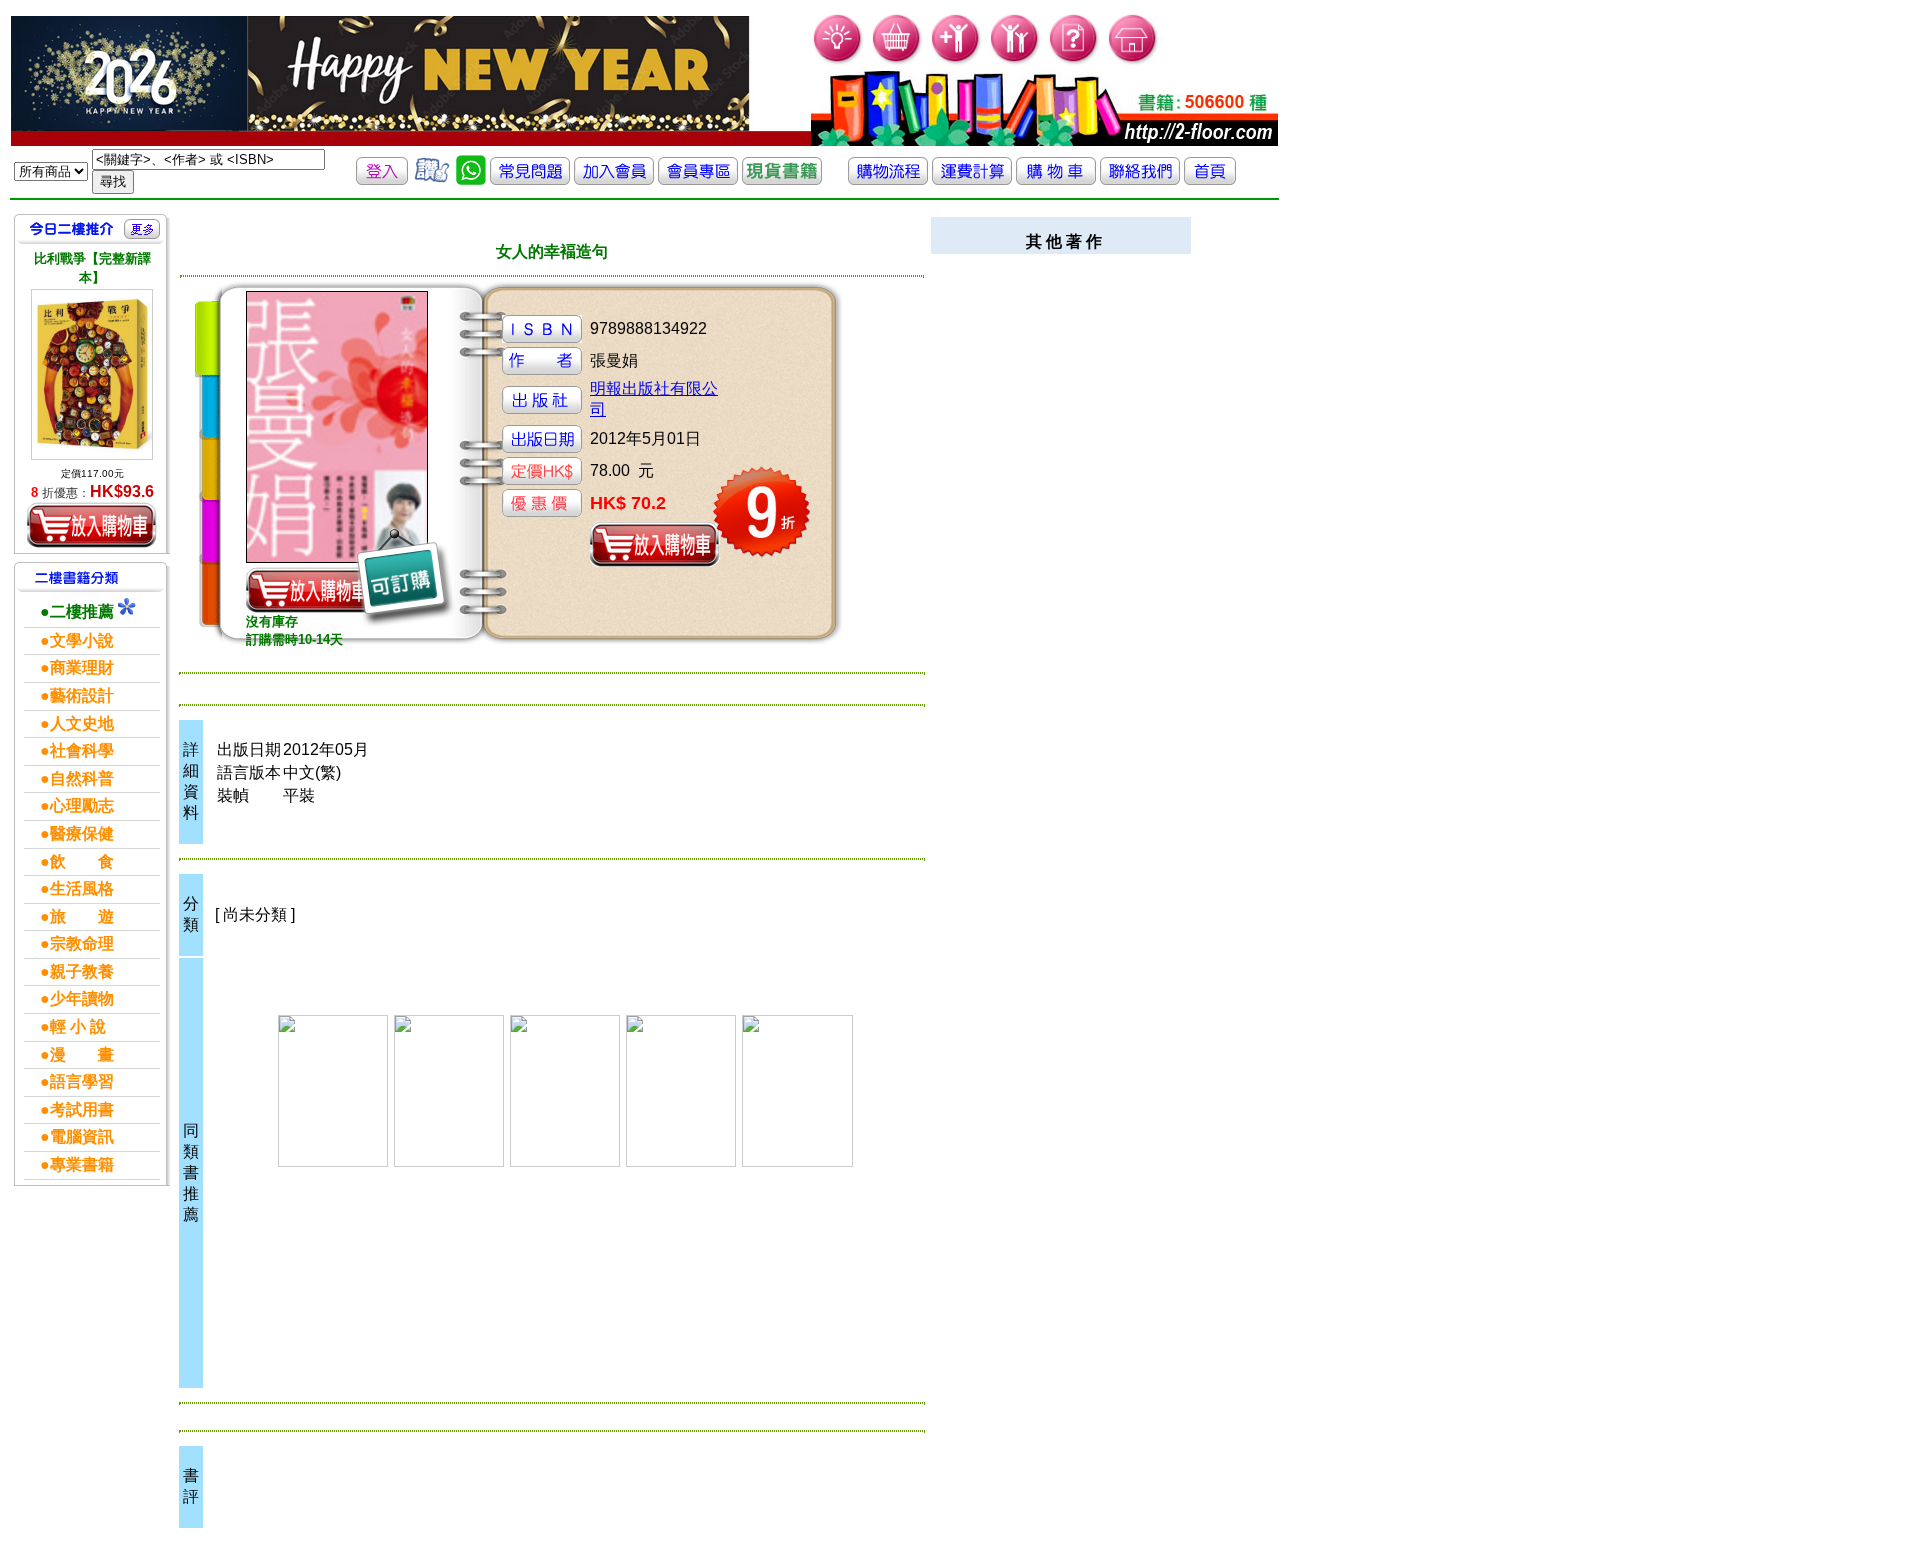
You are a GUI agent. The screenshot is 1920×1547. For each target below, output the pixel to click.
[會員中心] (1015, 60)
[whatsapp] (471, 179)
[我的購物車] (897, 60)
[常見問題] (1074, 60)
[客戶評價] (432, 179)
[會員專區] (698, 179)
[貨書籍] (782, 179)
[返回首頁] (1210, 179)
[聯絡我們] (1140, 179)
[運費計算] (972, 179)
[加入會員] (956, 60)
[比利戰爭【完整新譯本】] (92, 374)
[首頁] (1133, 60)
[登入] (382, 179)
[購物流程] (888, 179)
